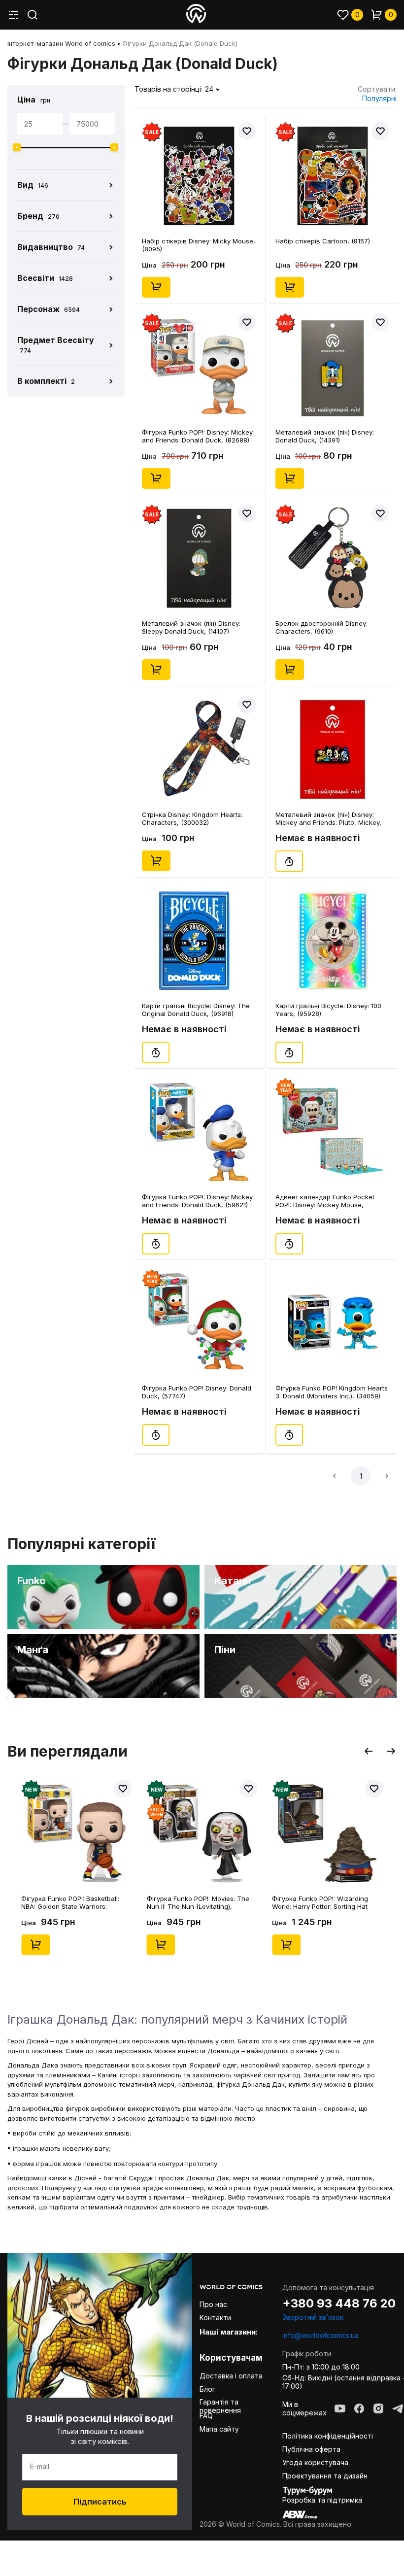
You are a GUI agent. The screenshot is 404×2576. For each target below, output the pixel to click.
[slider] (17, 147)
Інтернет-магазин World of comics (61, 43)
